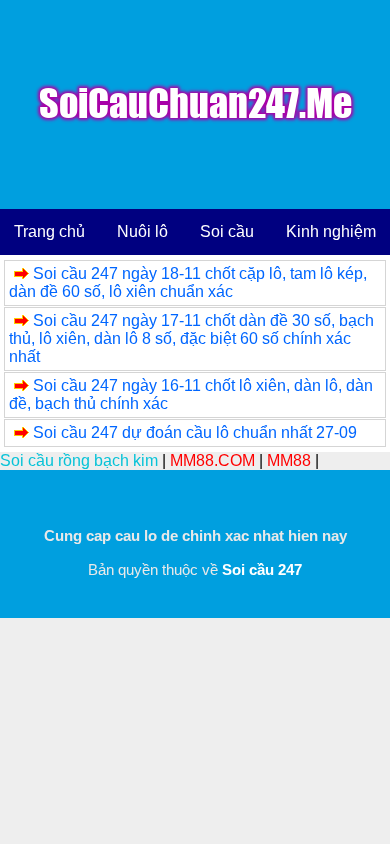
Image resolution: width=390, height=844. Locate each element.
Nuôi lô (142, 231)
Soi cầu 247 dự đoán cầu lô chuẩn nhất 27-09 (195, 432)
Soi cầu (227, 231)
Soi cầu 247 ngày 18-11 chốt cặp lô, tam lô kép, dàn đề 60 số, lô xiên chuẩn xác (188, 282)
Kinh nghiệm (331, 231)
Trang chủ (49, 231)
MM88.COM (212, 460)
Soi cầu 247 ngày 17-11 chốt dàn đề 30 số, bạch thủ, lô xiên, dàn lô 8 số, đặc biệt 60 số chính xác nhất (191, 338)
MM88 (289, 460)
